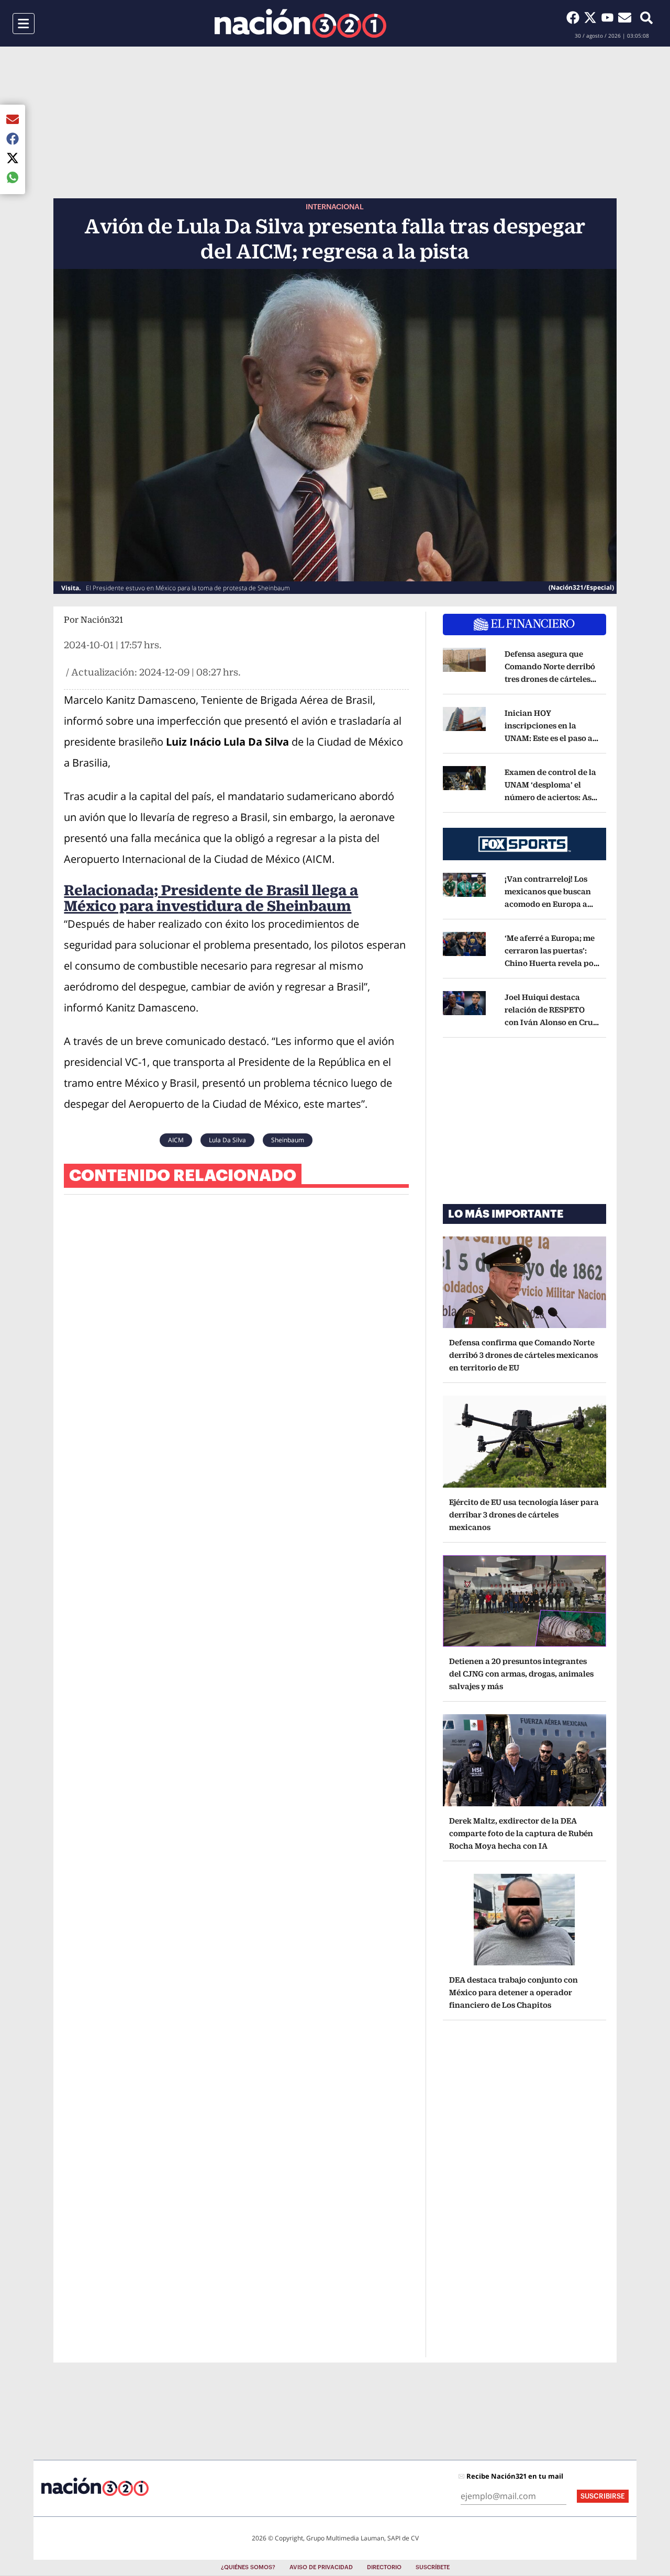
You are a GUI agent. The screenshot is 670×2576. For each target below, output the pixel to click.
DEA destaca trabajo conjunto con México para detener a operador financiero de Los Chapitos (513, 1992)
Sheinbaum (288, 1140)
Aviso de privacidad (321, 2567)
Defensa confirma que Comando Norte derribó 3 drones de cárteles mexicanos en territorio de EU (523, 1355)
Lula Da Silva (227, 1140)
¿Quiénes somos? (248, 2567)
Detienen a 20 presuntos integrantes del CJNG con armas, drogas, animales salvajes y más (521, 1674)
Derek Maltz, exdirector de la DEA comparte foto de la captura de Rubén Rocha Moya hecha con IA (521, 1833)
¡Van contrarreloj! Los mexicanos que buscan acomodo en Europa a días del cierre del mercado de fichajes (549, 904)
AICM (176, 1140)
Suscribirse (603, 2496)
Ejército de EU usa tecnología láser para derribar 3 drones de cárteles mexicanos (524, 1515)
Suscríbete (433, 2567)
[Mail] (625, 17)
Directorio (384, 2567)
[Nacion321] (300, 23)
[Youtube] (610, 17)
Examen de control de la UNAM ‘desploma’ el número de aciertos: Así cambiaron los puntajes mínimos (551, 797)
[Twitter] (592, 17)
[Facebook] (575, 17)
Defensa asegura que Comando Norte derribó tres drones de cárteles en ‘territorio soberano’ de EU (550, 679)
